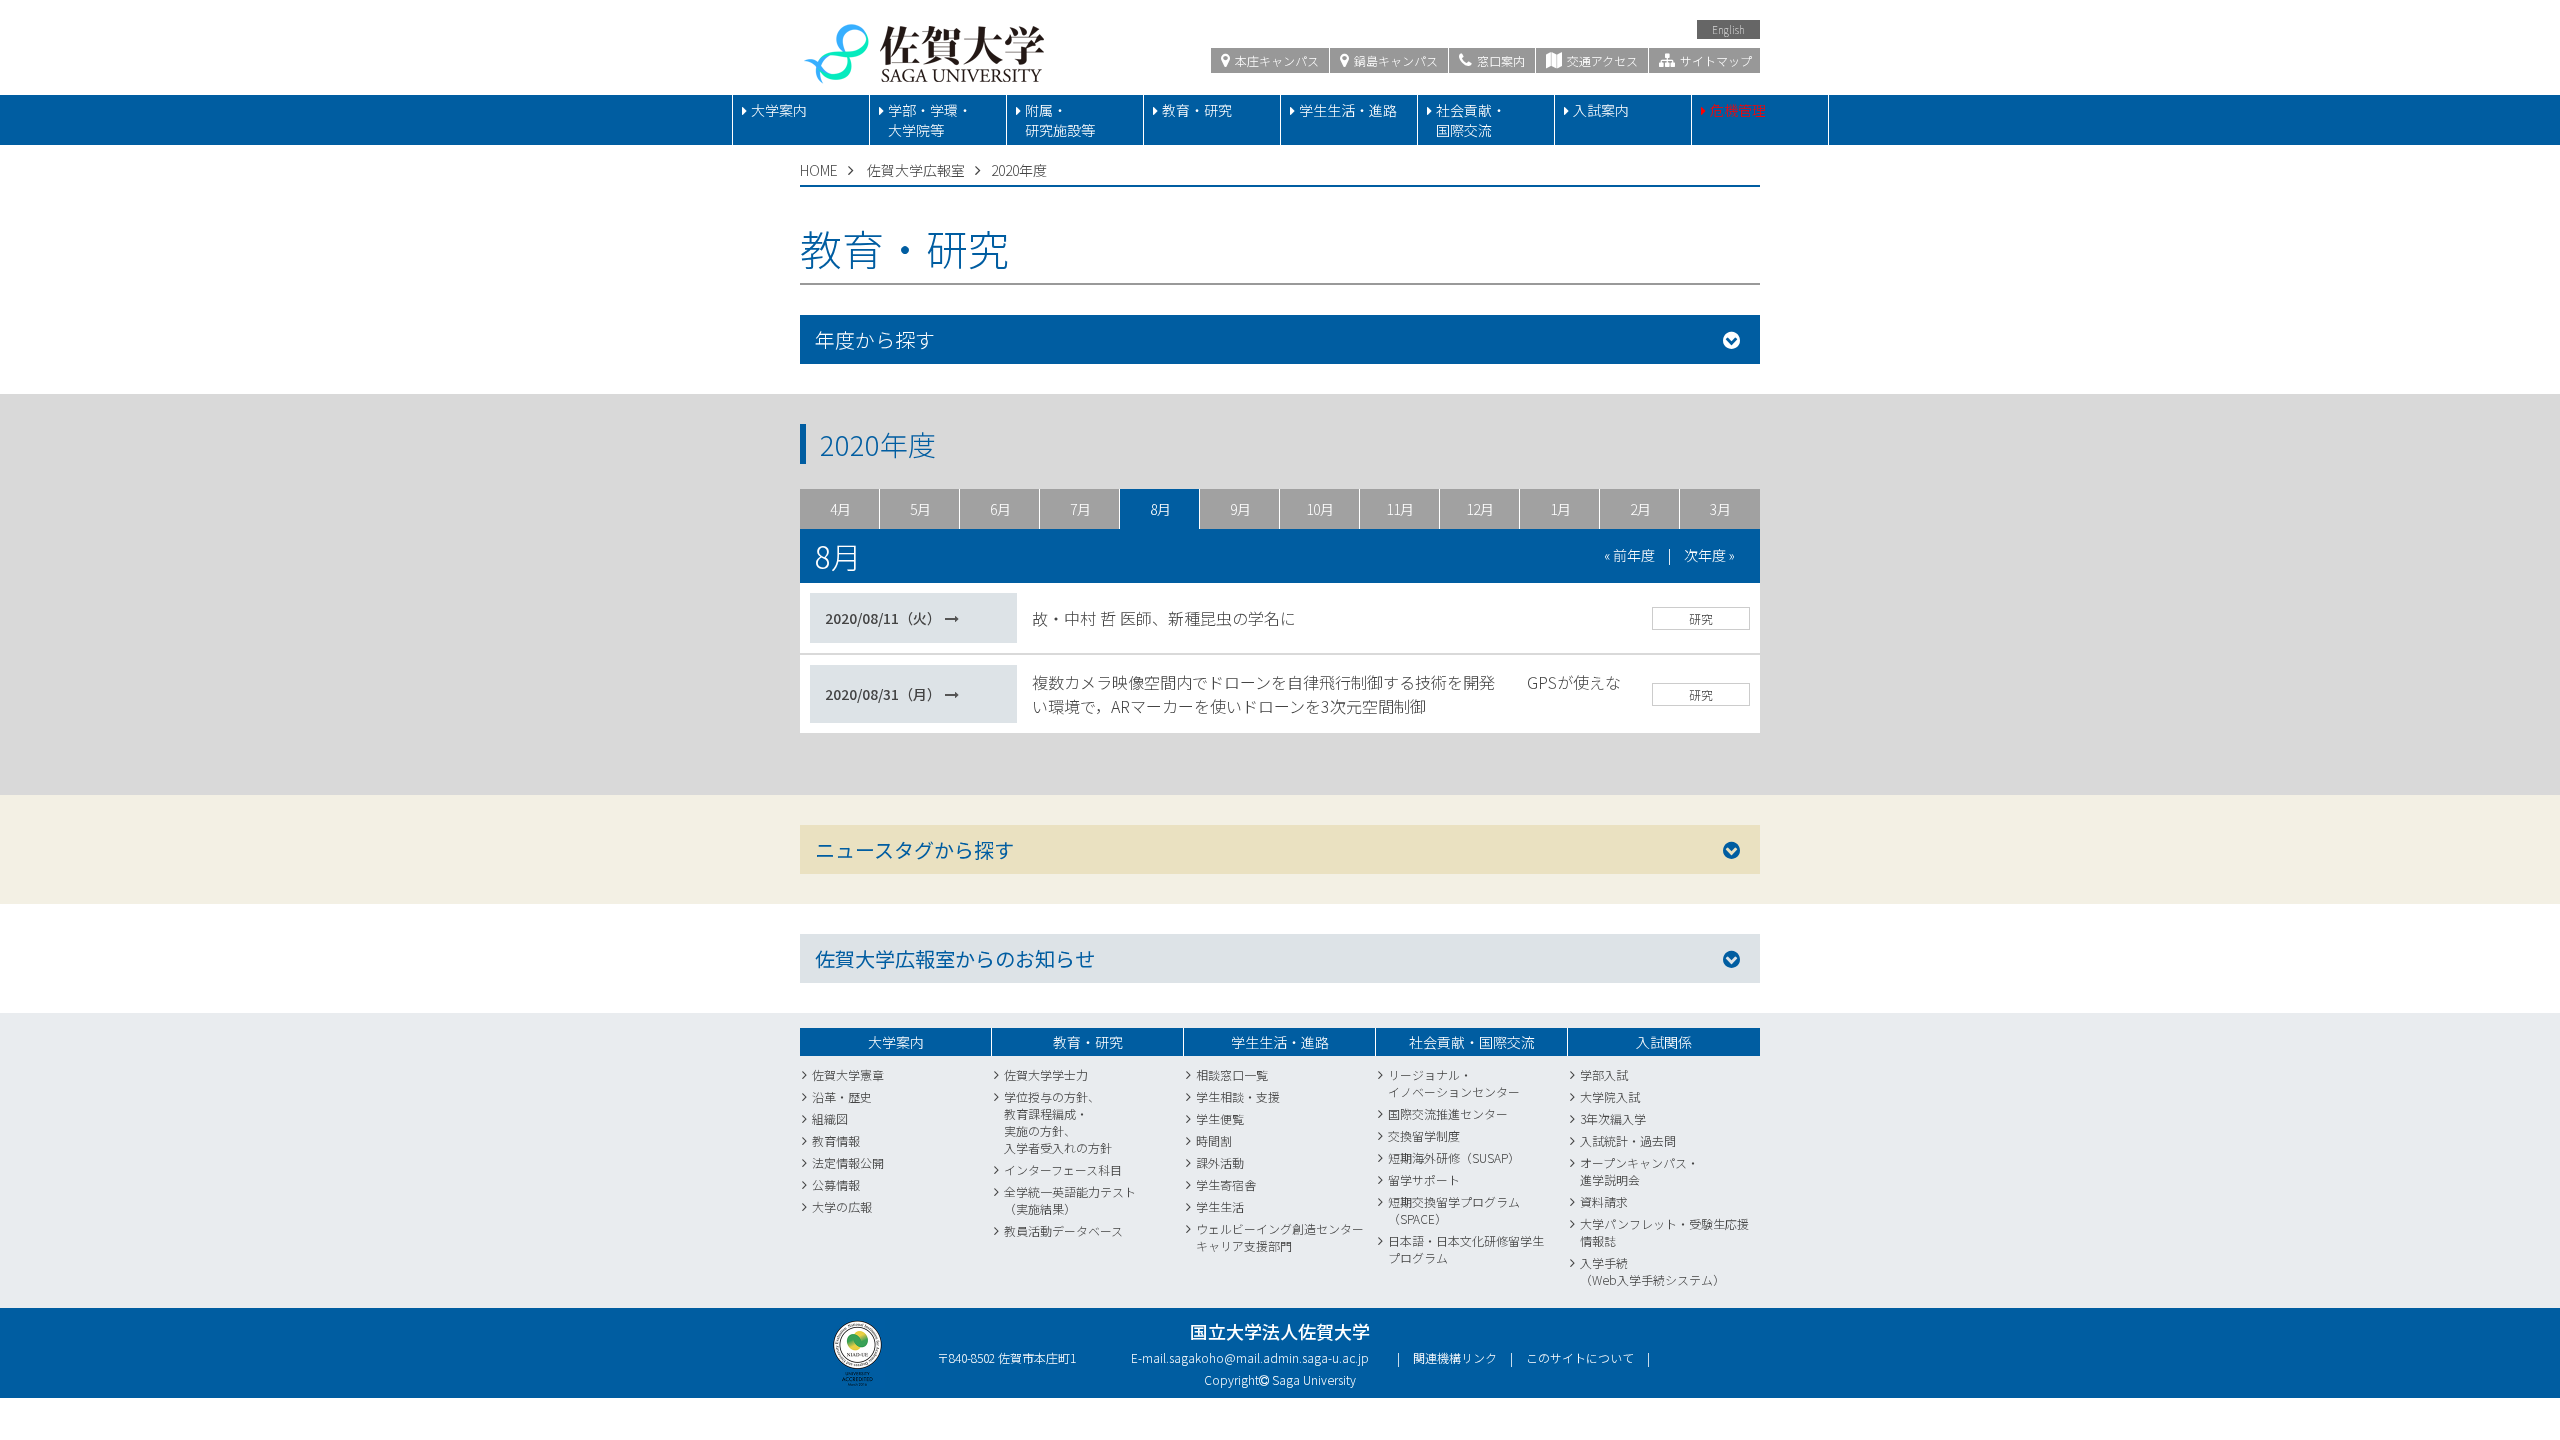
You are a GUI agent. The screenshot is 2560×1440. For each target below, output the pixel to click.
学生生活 (1220, 1206)
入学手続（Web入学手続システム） (1652, 1271)
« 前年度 (1629, 555)
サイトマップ (1714, 60)
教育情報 (836, 1140)
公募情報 (836, 1184)
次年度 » (1709, 555)
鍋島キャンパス (1394, 60)
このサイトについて (1580, 1357)
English (1728, 29)
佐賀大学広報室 (916, 170)
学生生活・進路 (1348, 110)
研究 (1701, 618)
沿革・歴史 (842, 1096)
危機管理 (1738, 110)
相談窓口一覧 (1232, 1074)
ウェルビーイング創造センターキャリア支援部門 (1280, 1237)
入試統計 (1604, 1140)
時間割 (1214, 1140)
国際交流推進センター (1448, 1113)
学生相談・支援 (1238, 1096)
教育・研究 (1197, 110)
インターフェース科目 (1063, 1169)
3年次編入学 (1613, 1118)
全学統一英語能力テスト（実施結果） (1070, 1200)
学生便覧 (1220, 1118)
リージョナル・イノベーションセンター (1454, 1083)
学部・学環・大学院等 (930, 120)
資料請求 (1604, 1201)
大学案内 (779, 110)
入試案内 (1601, 110)
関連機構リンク (1455, 1357)
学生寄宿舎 (1226, 1184)
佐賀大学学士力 (1046, 1074)
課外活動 (1220, 1162)
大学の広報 (842, 1206)
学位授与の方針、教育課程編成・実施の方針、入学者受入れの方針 (1058, 1122)
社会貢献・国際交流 (1471, 120)
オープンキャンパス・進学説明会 (1639, 1171)
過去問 (1658, 1140)
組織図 (830, 1118)
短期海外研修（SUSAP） (1454, 1157)
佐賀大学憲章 (848, 1074)
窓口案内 (1499, 60)
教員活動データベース (1063, 1230)
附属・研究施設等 (1060, 120)
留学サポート (1424, 1179)
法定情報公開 (848, 1162)
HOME (819, 170)
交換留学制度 (1424, 1135)
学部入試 (1604, 1074)
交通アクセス (1601, 60)
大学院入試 (1610, 1096)
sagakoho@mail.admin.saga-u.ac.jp (1269, 1357)
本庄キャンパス (1275, 60)
